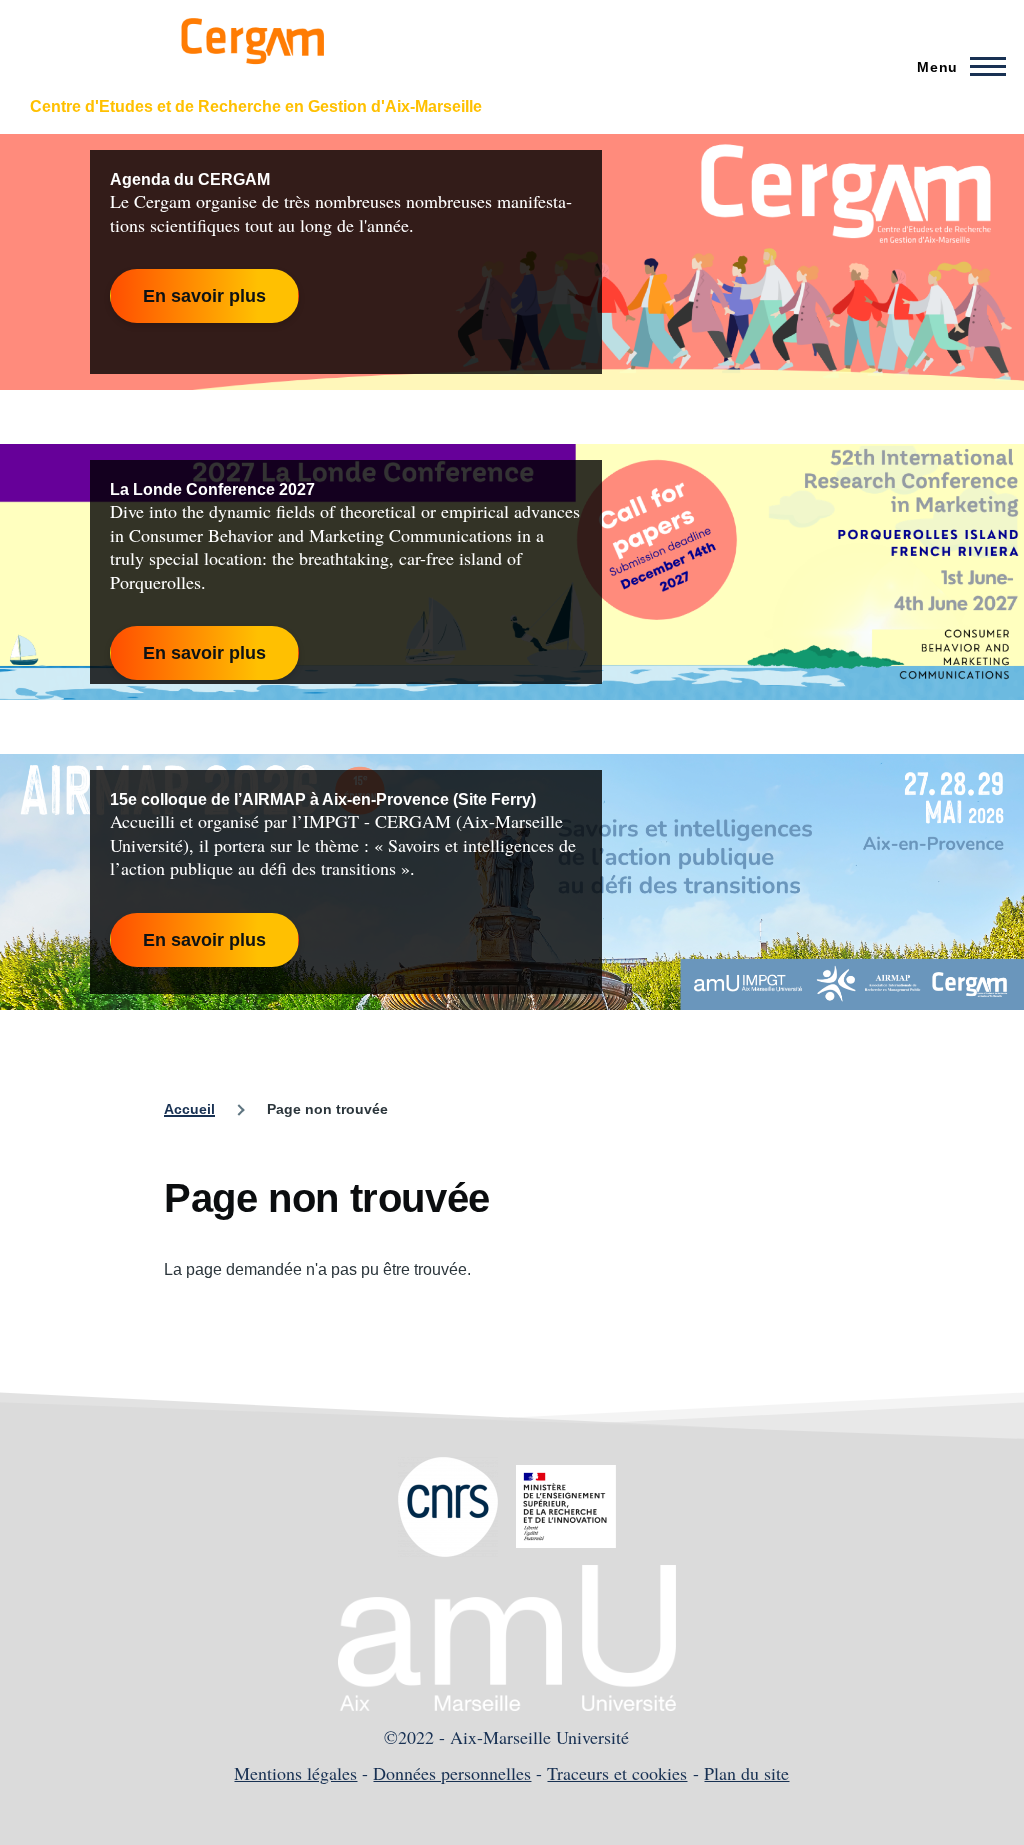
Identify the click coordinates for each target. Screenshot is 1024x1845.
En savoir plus (204, 296)
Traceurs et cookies (617, 1773)
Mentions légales (295, 1773)
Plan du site (746, 1773)
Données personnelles (452, 1773)
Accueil (189, 1109)
